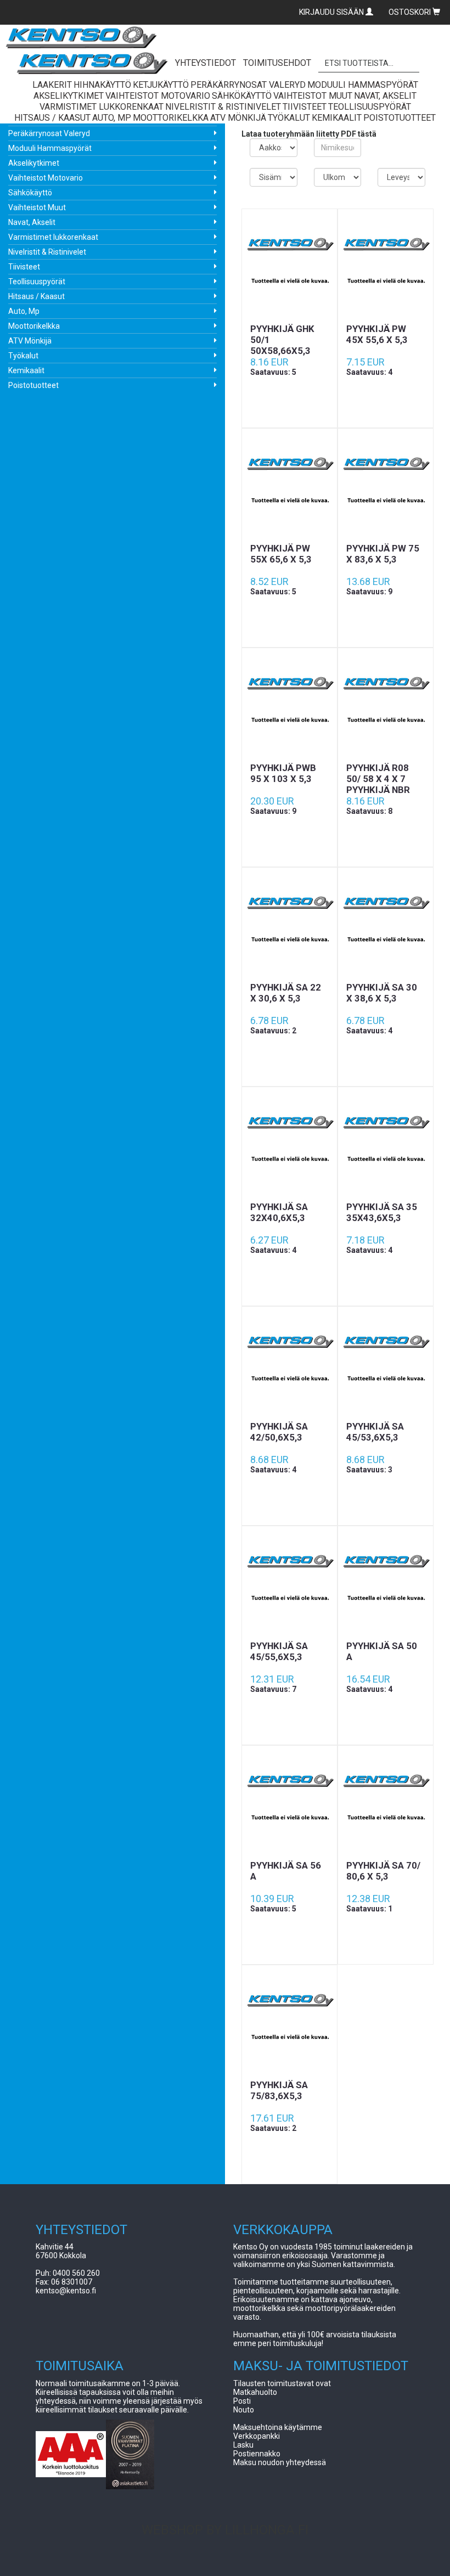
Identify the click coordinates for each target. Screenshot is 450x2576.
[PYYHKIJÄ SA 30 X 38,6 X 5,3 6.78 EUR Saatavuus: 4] (386, 925)
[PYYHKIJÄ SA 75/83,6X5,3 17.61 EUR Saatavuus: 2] (289, 2022)
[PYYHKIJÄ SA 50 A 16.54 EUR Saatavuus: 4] (386, 1583)
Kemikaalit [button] (337, 118)
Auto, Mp (24, 311)
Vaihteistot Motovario (46, 178)
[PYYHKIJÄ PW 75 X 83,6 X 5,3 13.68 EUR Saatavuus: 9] (386, 486)
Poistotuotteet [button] (400, 118)
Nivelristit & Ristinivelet (47, 252)
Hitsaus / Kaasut (36, 296)
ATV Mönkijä (30, 341)
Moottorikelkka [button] (171, 118)
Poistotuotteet (33, 385)
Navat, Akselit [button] (385, 96)
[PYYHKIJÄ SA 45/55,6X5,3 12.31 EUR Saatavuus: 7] (289, 1583)
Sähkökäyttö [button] (242, 96)
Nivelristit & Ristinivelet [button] (223, 107)
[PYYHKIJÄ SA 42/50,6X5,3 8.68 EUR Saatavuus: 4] (289, 1364)
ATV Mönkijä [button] (238, 118)
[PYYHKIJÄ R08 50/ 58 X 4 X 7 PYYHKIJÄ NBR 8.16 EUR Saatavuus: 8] (386, 705)
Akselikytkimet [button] (69, 96)
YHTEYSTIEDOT (206, 63)
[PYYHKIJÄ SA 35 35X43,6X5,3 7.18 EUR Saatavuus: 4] (386, 1144)
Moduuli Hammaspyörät (50, 148)
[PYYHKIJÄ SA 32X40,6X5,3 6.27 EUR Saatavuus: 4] (289, 1144)
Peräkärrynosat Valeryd (49, 133)
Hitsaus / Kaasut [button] (52, 118)
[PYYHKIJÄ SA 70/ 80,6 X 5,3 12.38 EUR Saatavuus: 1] (386, 1803)
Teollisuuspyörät (37, 282)
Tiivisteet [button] (305, 107)
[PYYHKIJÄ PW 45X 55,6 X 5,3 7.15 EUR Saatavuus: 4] (386, 266)
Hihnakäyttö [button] (102, 85)
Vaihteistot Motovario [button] (158, 96)
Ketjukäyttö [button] (161, 85)
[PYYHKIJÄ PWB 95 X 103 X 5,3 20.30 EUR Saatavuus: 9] (289, 705)
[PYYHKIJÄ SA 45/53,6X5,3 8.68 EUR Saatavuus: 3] (386, 1364)
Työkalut (23, 356)
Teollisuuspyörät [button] (370, 107)
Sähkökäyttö (30, 193)
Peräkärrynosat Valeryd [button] (248, 85)
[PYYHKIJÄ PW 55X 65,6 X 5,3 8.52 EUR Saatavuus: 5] (289, 486)
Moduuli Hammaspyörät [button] (363, 85)
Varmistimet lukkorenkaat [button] (102, 107)
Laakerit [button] (52, 85)
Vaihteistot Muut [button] (313, 96)
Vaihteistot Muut (37, 207)
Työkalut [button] (289, 118)
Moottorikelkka (34, 326)
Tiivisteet (24, 267)
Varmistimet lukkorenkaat (53, 237)
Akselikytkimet (34, 163)
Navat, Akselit (32, 222)
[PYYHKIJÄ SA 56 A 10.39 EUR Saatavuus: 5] (289, 1803)
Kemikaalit (26, 370)
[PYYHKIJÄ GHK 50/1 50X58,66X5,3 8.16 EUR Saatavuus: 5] (289, 266)
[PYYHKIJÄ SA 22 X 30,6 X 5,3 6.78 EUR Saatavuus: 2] (289, 925)
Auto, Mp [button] (112, 118)
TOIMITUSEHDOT (277, 63)
